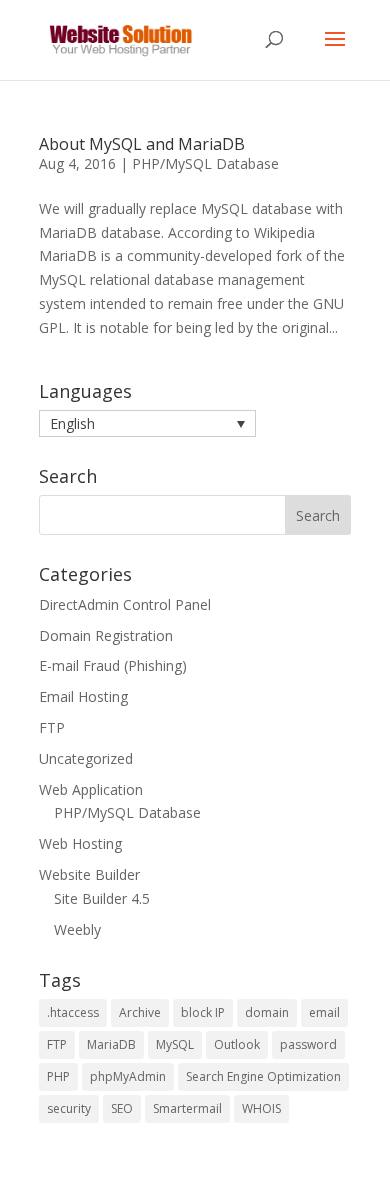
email (324, 1012)
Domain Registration (106, 635)
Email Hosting (83, 696)
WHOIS (261, 1108)
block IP (203, 1012)
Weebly (77, 929)
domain (267, 1012)
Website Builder (89, 874)
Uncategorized (86, 758)
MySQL (175, 1044)
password (308, 1044)
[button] (147, 423)
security (69, 1108)
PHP (58, 1076)
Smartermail (187, 1108)
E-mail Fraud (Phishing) (113, 665)
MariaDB (111, 1044)
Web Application (91, 789)
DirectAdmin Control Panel (125, 604)
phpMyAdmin (128, 1076)
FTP (52, 727)
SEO (122, 1108)
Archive (140, 1012)
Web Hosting (80, 843)
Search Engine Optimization (263, 1076)
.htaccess (73, 1012)
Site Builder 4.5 (102, 898)
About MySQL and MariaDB (142, 144)
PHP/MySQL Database (205, 163)
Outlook (237, 1044)
